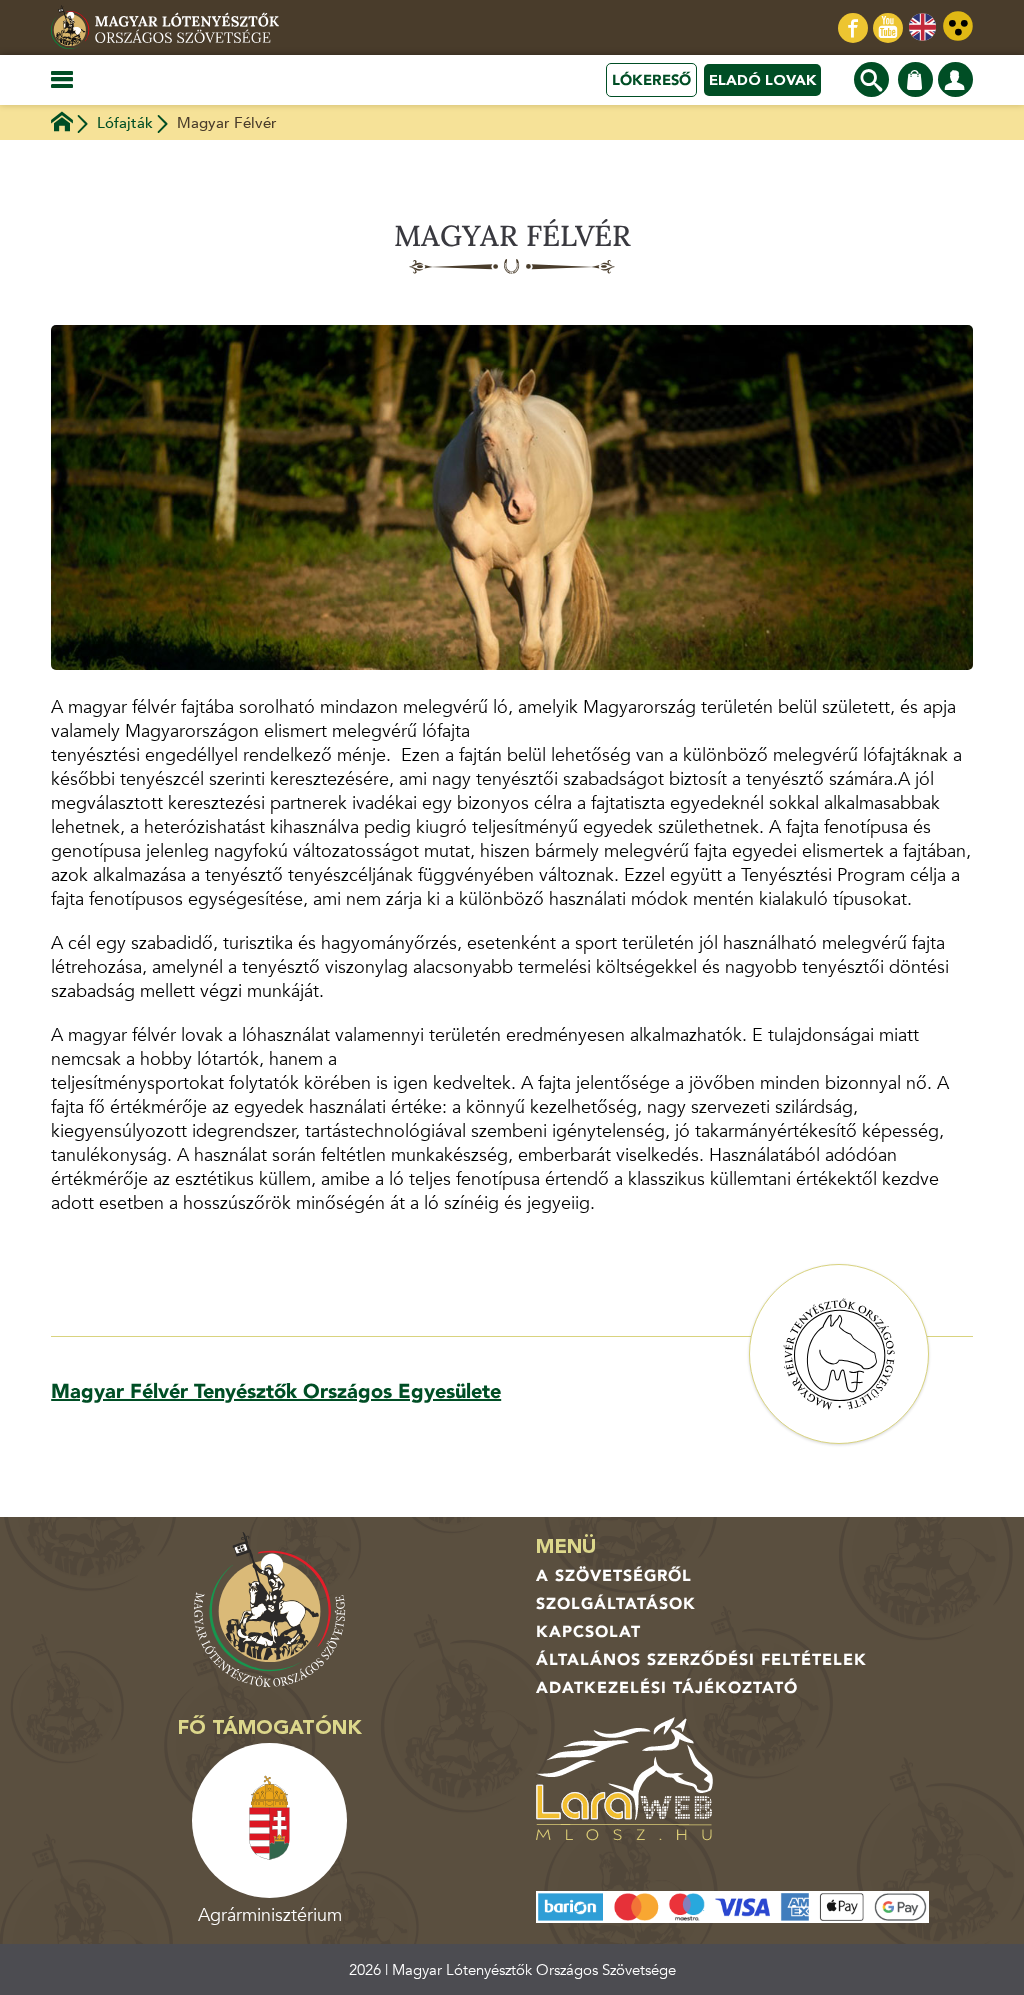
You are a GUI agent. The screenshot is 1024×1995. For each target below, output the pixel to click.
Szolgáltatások (616, 1604)
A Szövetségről (614, 1576)
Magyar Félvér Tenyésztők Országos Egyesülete (276, 1391)
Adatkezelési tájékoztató (667, 1688)
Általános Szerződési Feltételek (701, 1660)
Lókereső (651, 80)
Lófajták (125, 123)
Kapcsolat (588, 1632)
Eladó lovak (762, 80)
